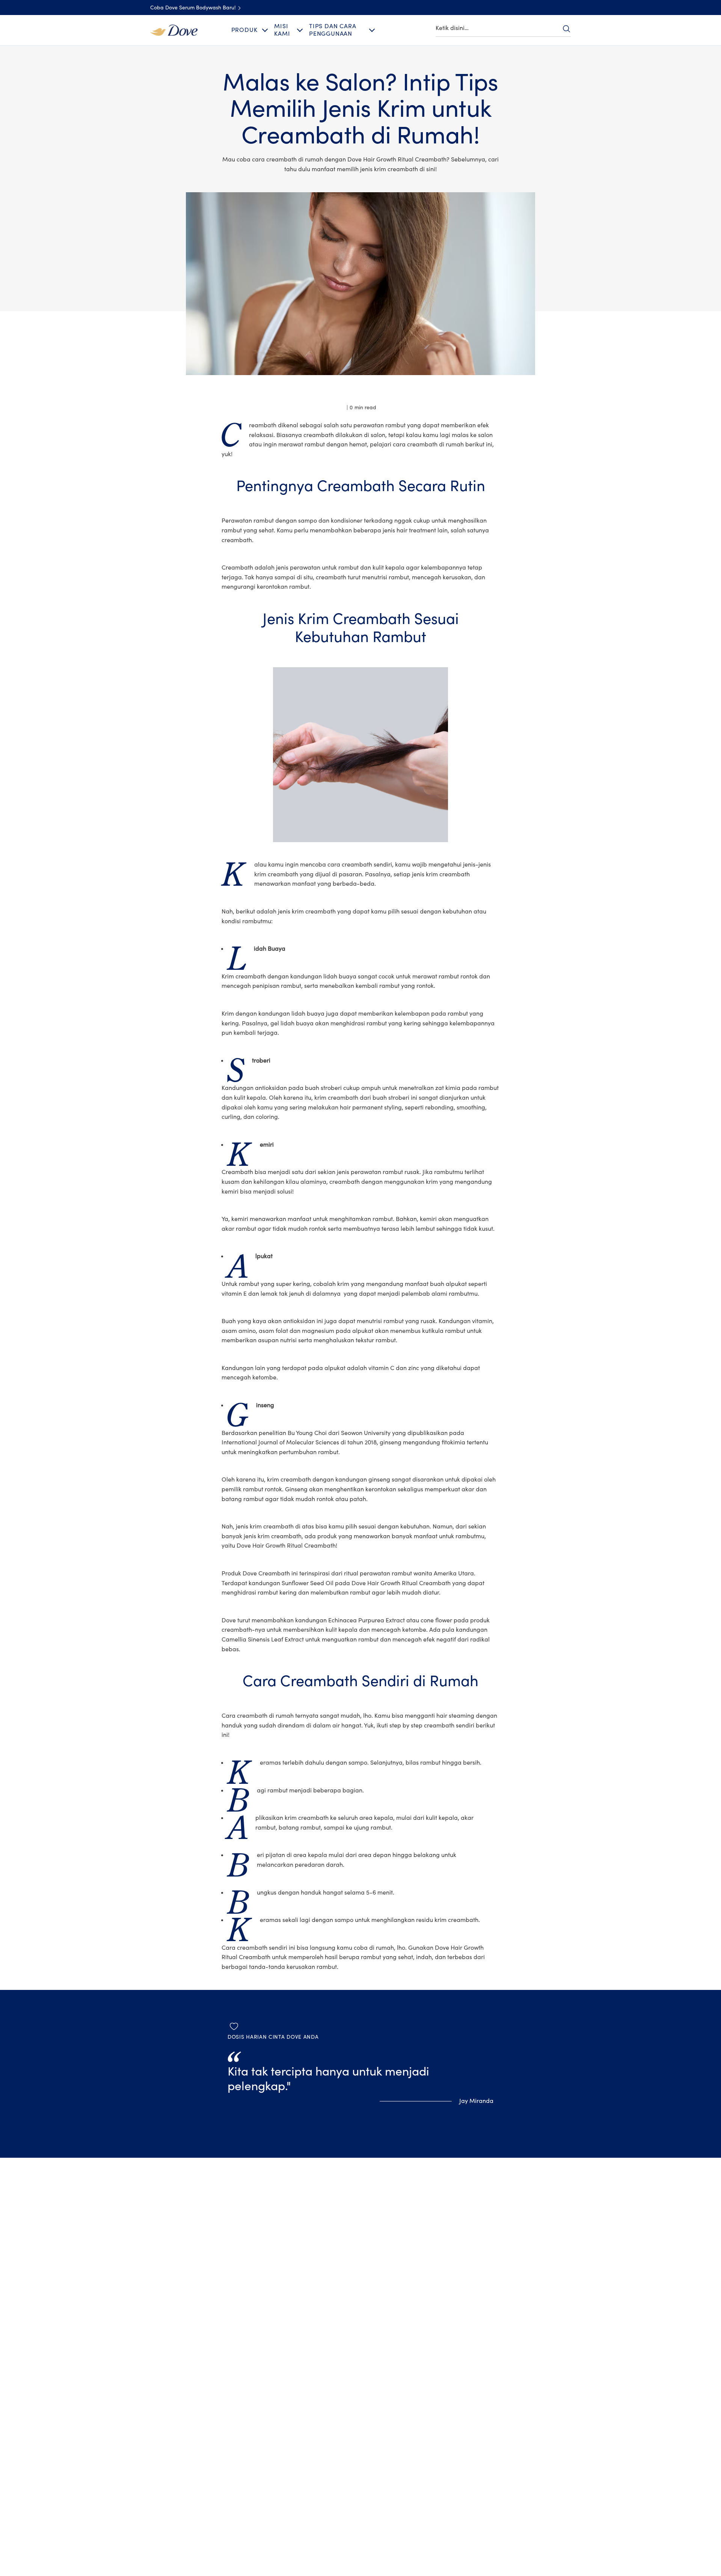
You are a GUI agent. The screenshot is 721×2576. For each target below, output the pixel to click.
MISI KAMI (282, 30)
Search (566, 29)
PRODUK (244, 30)
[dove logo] (174, 30)
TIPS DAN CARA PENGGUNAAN (333, 30)
